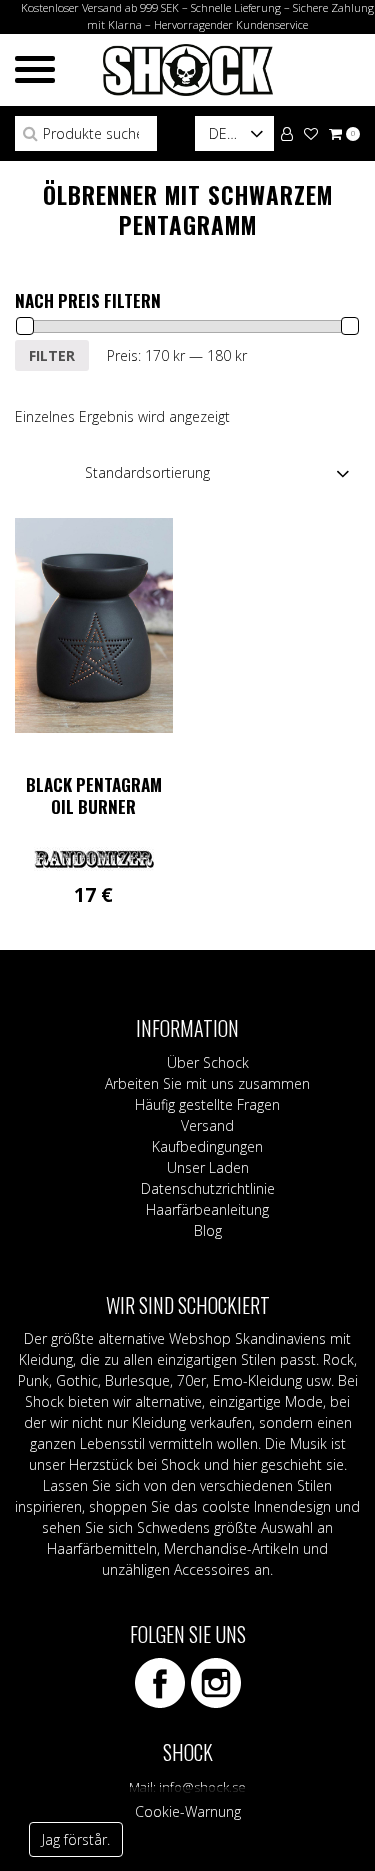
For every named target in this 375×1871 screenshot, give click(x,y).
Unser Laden (208, 1167)
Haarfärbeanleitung (207, 1209)
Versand (207, 1125)
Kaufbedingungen (207, 1146)
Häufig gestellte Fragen (207, 1104)
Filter (52, 355)
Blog (208, 1230)
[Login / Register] (287, 132)
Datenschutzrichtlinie (208, 1188)
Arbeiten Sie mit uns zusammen (207, 1083)
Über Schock (208, 1062)
